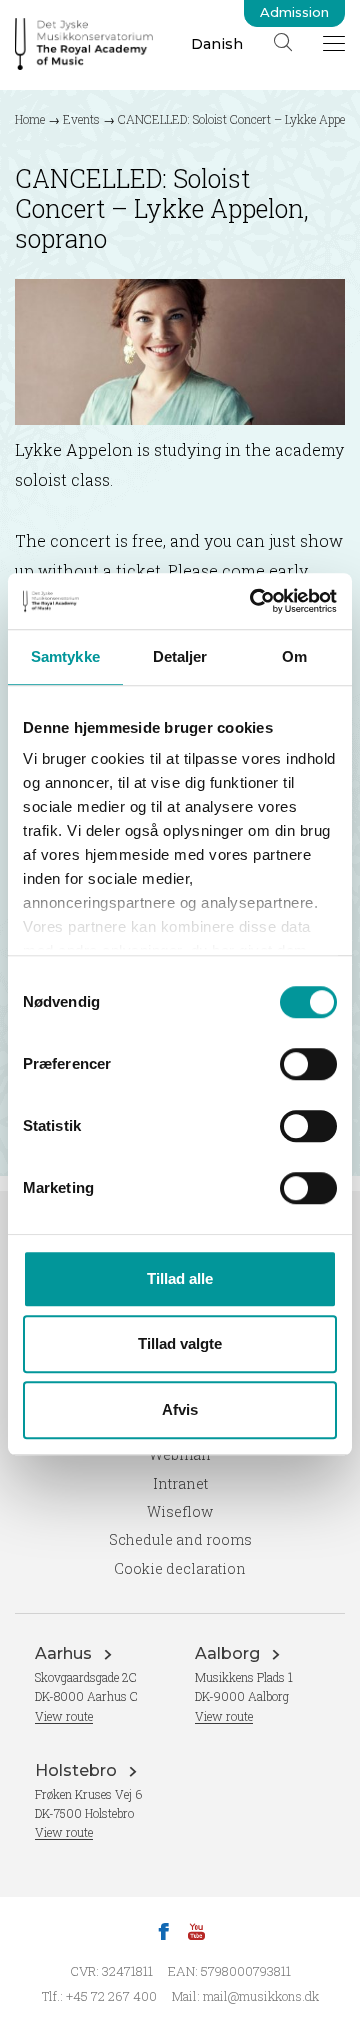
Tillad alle (180, 1278)
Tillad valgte (180, 1343)
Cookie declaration (180, 1568)
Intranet (180, 1483)
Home (30, 119)
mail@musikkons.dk (261, 1996)
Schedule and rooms (180, 1539)
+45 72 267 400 (111, 1996)
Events (81, 119)
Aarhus (65, 1653)
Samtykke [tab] (65, 656)
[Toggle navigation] (334, 43)
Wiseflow (180, 1511)
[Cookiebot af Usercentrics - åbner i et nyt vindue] (254, 601)
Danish (217, 44)
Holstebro (78, 1770)
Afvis (180, 1409)
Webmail (180, 1454)
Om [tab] (294, 656)
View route (64, 1716)
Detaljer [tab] (180, 656)
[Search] (283, 42)
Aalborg (229, 1653)
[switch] (308, 1064)
